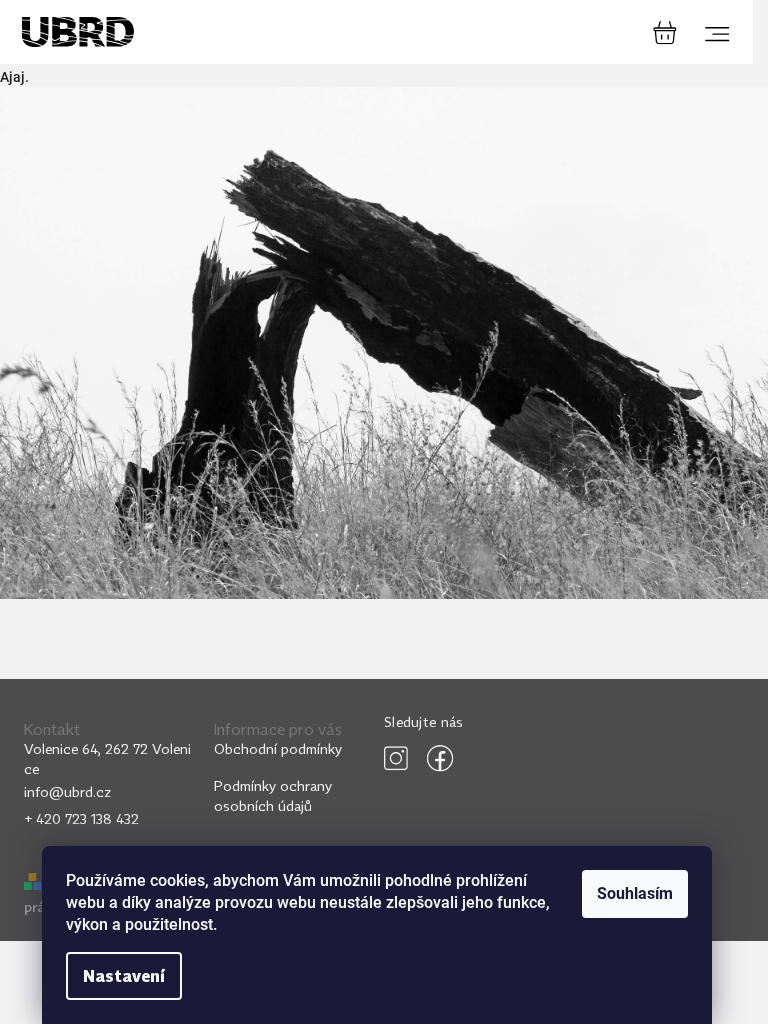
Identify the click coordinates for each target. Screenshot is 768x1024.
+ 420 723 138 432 (81, 818)
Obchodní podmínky (278, 748)
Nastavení (124, 976)
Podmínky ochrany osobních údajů (273, 795)
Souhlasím (635, 893)
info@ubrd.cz (67, 791)
